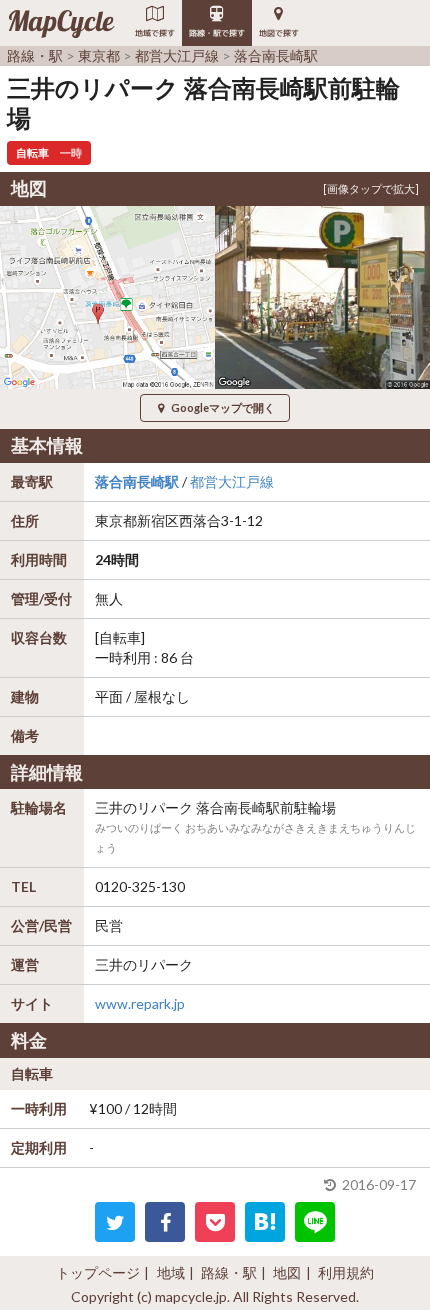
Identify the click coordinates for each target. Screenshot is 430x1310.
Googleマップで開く (223, 407)
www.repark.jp (140, 1003)
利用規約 (346, 1272)
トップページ (98, 1272)
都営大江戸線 (232, 481)
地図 (287, 1272)
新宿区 (158, 520)
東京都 (116, 520)
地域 (171, 1272)
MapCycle (60, 23)
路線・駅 (229, 1272)
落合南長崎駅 (137, 481)
